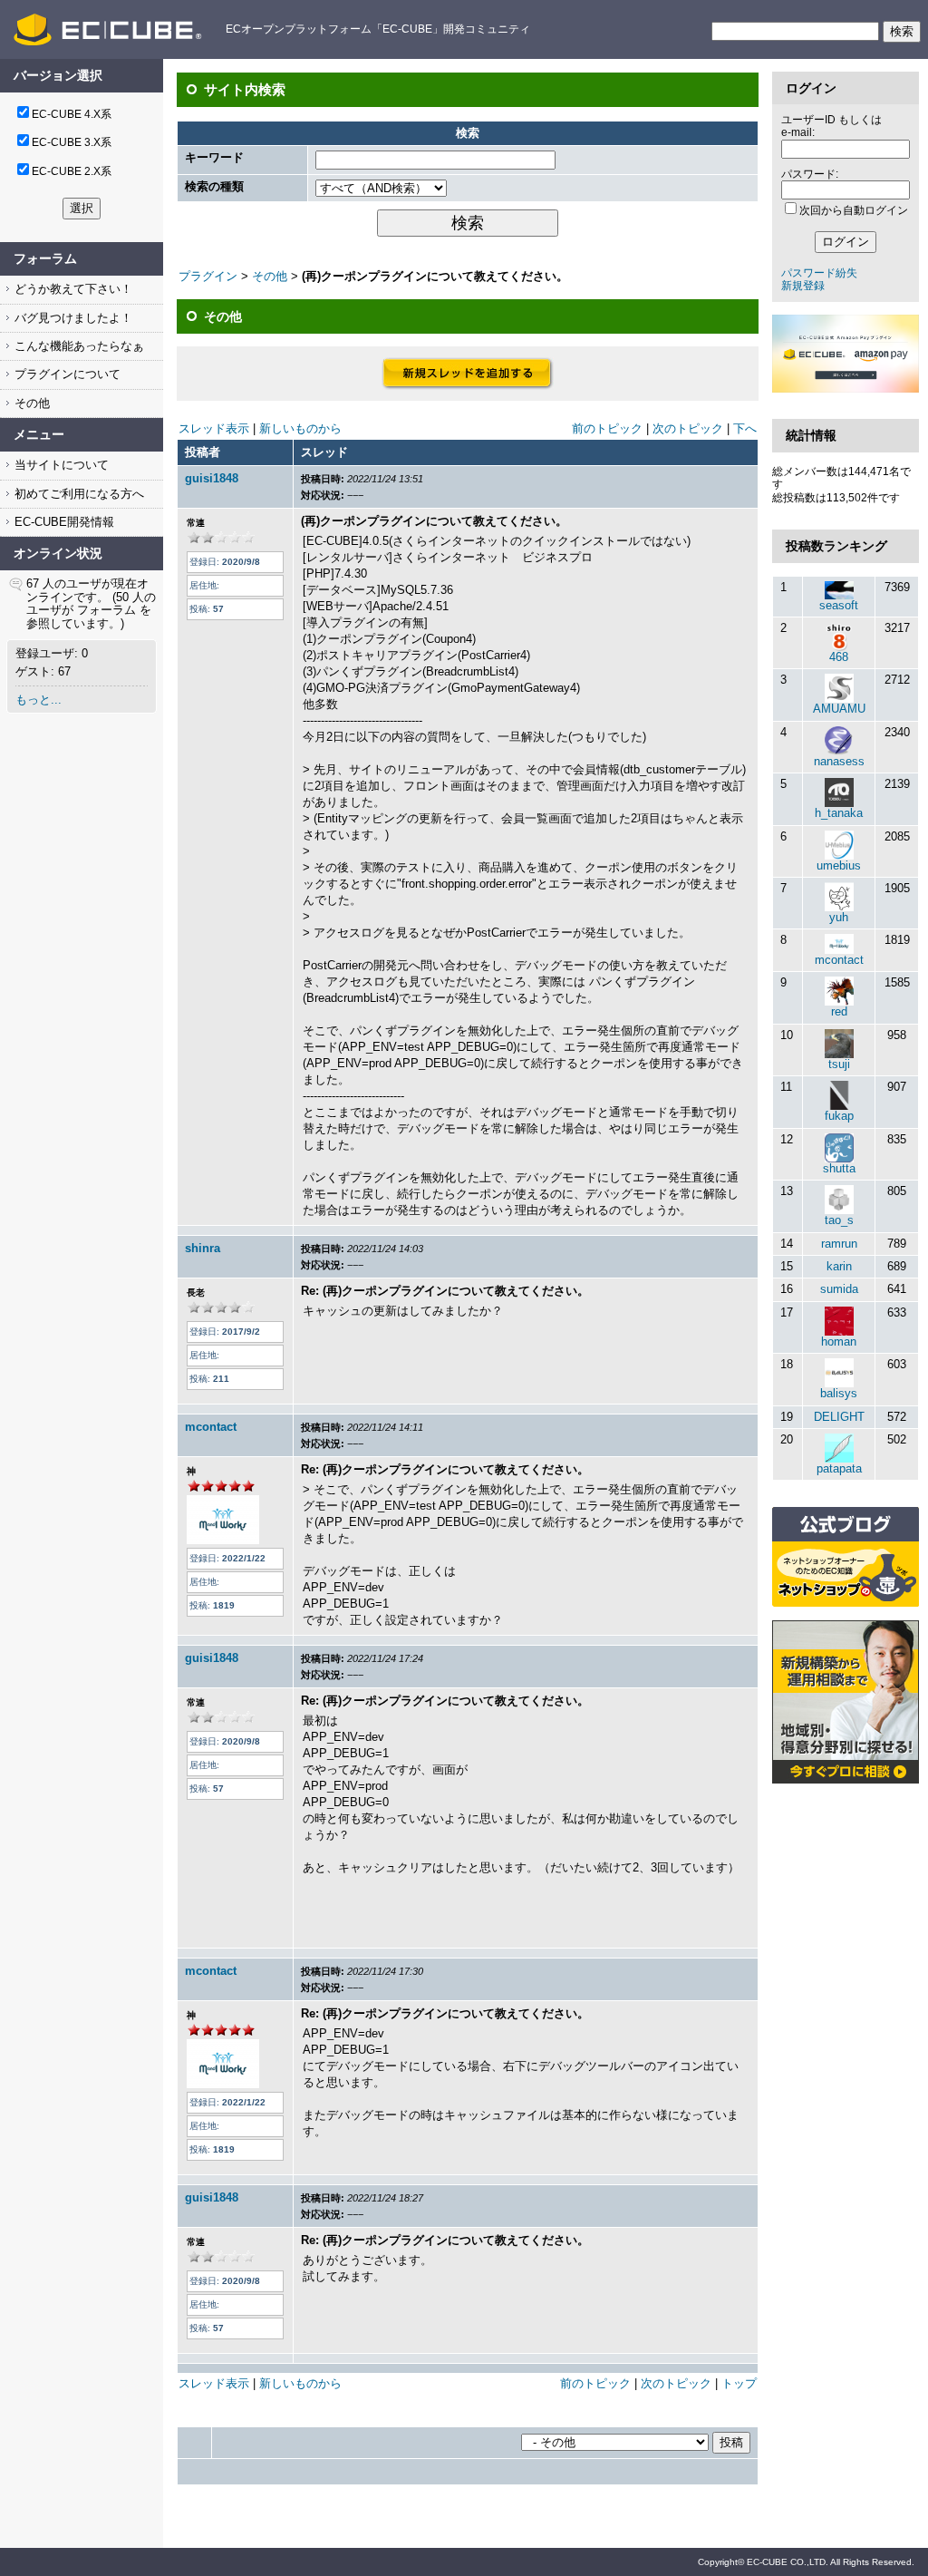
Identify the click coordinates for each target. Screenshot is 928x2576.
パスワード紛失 (819, 273)
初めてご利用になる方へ (77, 494)
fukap (839, 1116)
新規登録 (803, 286)
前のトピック (607, 428)
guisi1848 (212, 478)
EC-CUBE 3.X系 (72, 142)
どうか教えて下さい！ (72, 289)
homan (839, 1341)
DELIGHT (839, 1417)
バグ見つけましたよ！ (72, 318)
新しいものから (300, 428)
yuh (839, 917)
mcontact (211, 1427)
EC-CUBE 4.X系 (72, 114)
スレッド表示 (214, 428)
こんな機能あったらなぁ (77, 346)
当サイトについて (60, 465)
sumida (839, 1289)
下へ (745, 428)
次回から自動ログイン (854, 210)
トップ (739, 2383)
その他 (30, 403)
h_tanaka (839, 813)
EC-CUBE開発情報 (63, 522)
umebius (839, 865)
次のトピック (688, 428)
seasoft (839, 605)
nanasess (839, 761)
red (839, 1011)
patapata (839, 1468)
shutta (839, 1168)
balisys (839, 1393)
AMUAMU (839, 709)
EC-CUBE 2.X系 (72, 171)
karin (839, 1266)
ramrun (839, 1244)
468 (839, 657)
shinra (203, 1248)
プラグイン (208, 276)
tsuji (839, 1064)
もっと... (39, 700)
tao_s (839, 1220)
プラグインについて (66, 374)
